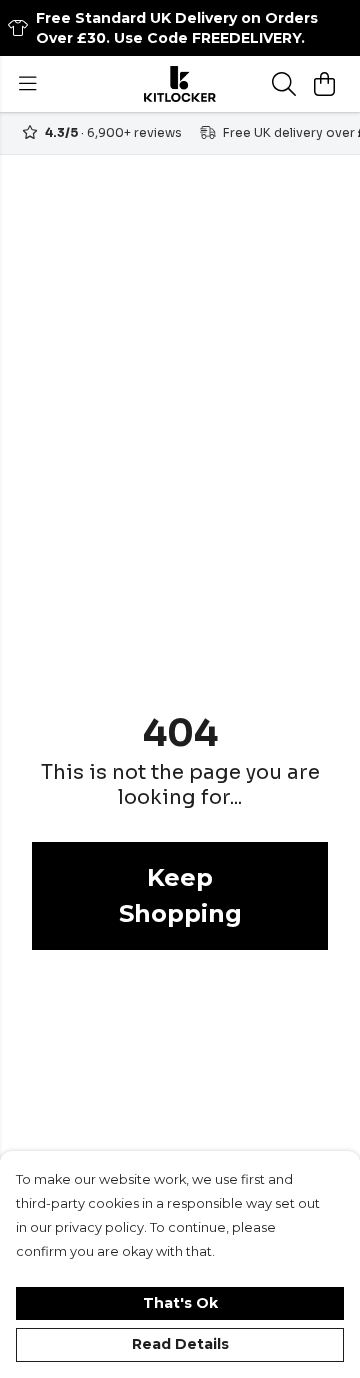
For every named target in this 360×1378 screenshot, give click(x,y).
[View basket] (324, 84)
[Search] (284, 84)
